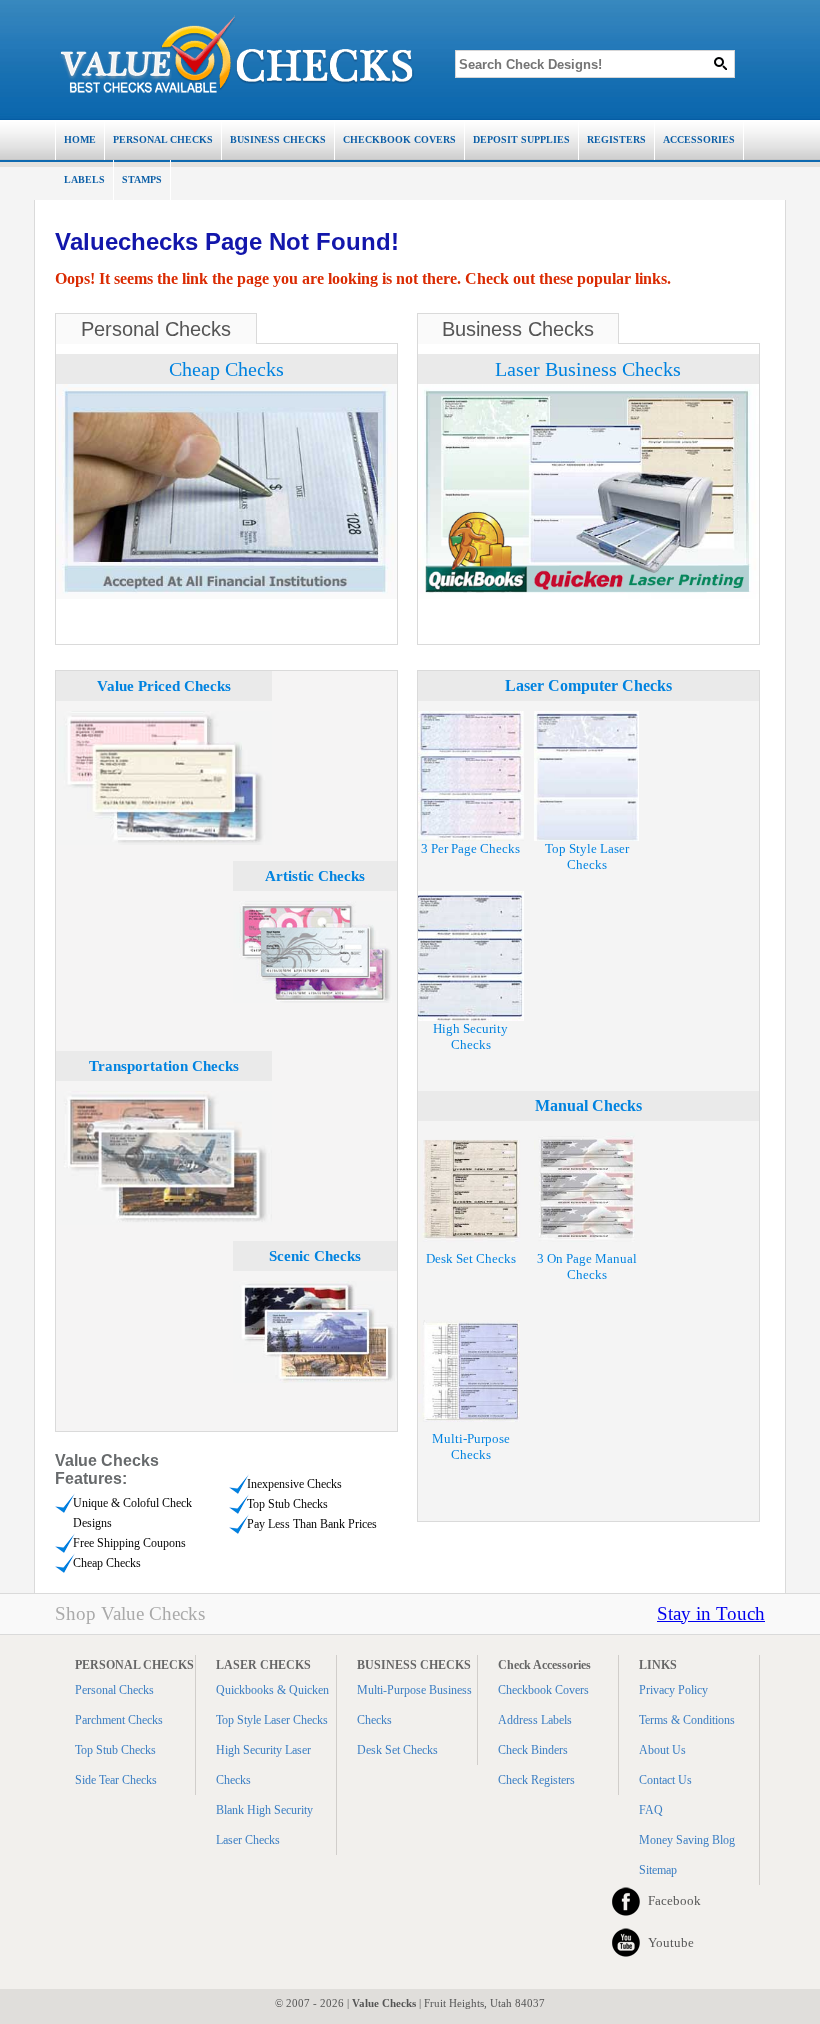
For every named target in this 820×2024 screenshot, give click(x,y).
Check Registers (536, 1780)
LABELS (84, 179)
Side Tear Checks (116, 1780)
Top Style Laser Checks (587, 856)
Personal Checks (156, 329)
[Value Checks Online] (237, 55)
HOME (80, 139)
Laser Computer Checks (588, 685)
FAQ (651, 1810)
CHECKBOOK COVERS (399, 139)
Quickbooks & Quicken (272, 1690)
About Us (662, 1750)
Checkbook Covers (543, 1690)
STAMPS (142, 179)
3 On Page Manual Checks (587, 1266)
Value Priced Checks (164, 686)
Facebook (674, 1900)
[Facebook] (626, 1901)
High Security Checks (470, 1036)
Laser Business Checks (588, 369)
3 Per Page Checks (470, 848)
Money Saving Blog (687, 1840)
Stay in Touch (711, 1613)
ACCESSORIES (699, 139)
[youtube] (626, 1943)
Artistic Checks (315, 876)
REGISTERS (616, 139)
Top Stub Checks (115, 1750)
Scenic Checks (315, 1256)
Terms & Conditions (687, 1720)
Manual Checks (588, 1105)
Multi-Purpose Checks (471, 1446)
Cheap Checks (226, 369)
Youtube (671, 1942)
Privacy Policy (673, 1690)
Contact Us (665, 1780)
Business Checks (518, 329)
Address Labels (535, 1720)
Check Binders (533, 1750)
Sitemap (658, 1870)
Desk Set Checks (471, 1258)
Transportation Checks (164, 1066)
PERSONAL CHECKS (163, 139)
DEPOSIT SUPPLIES (521, 139)
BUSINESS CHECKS (278, 139)
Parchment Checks (119, 1720)
